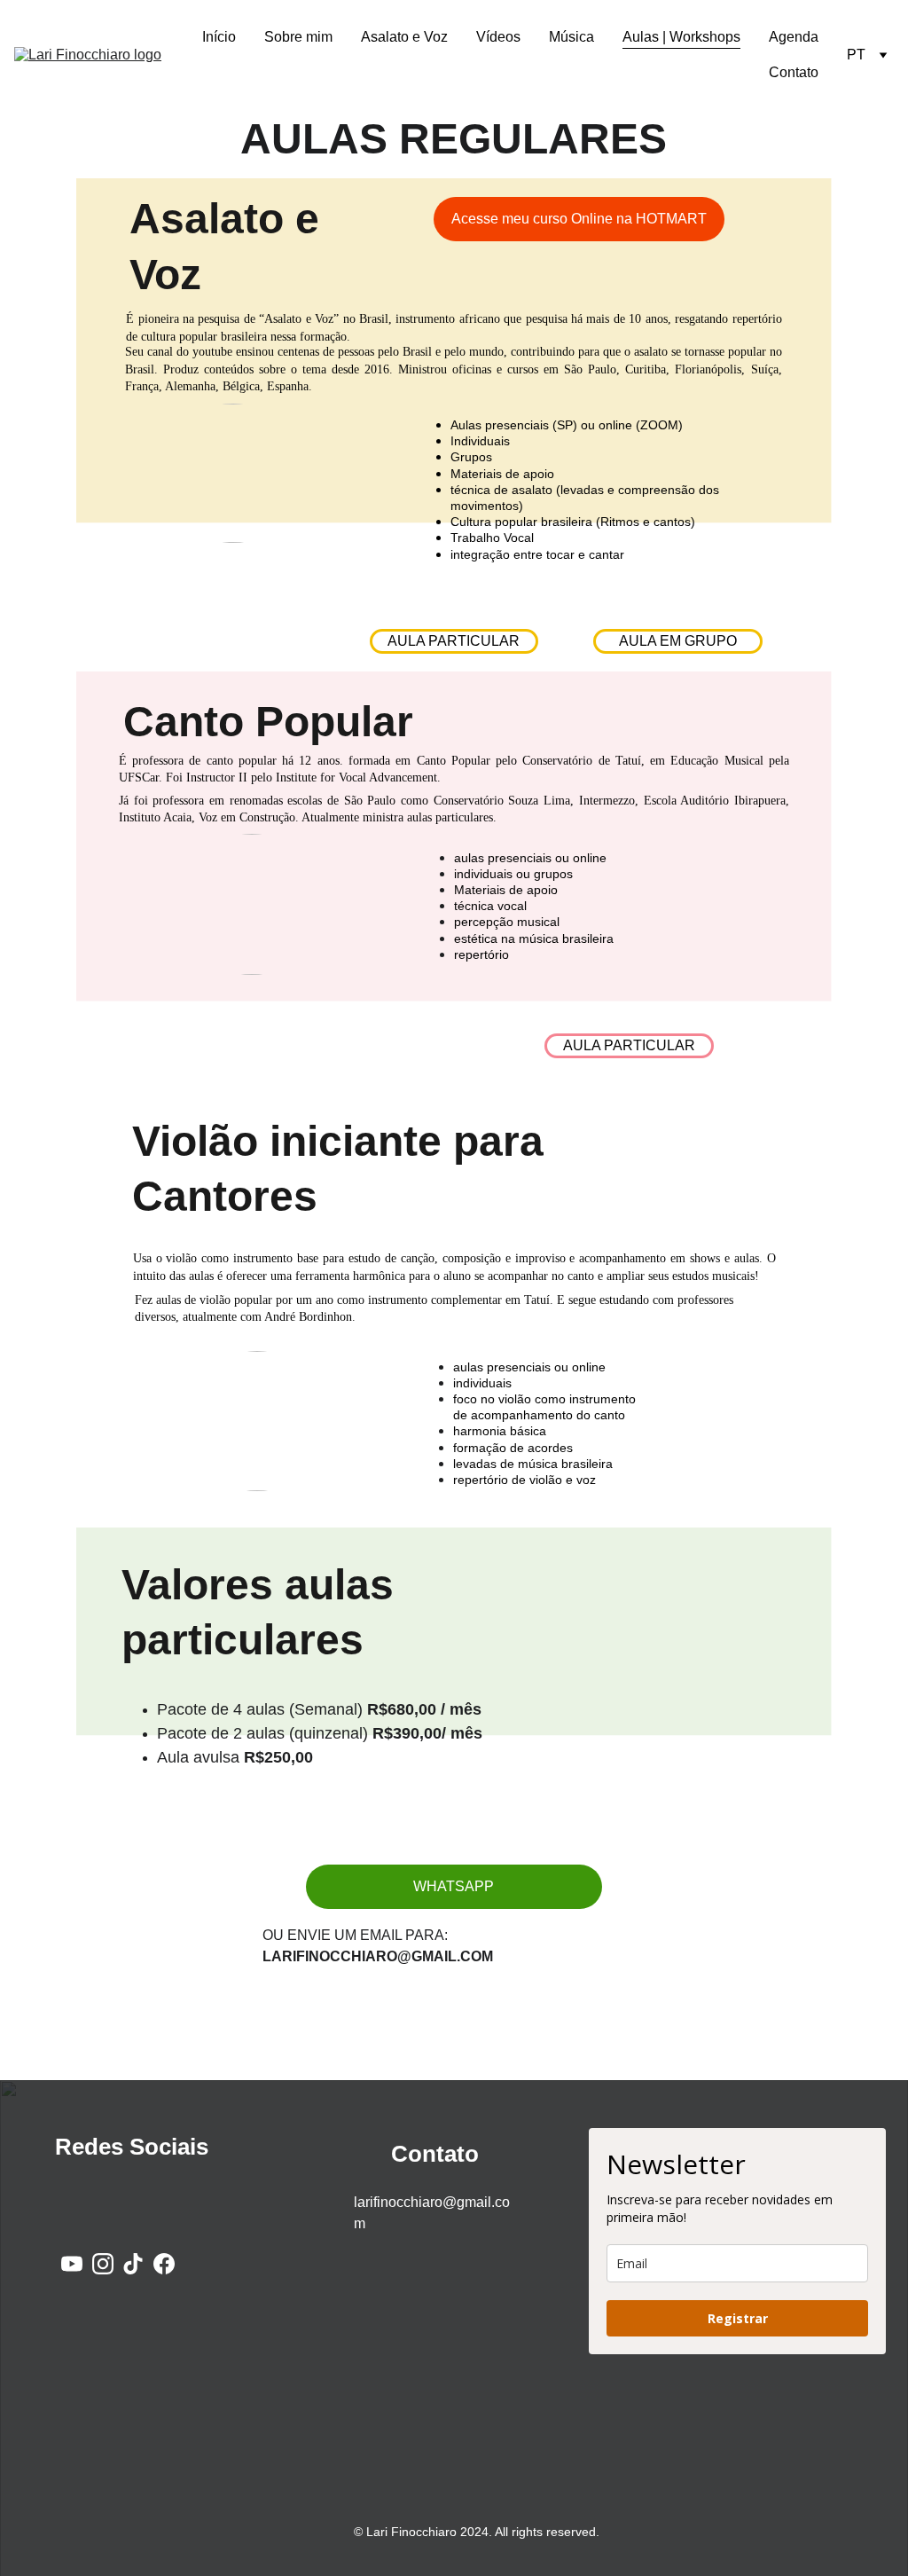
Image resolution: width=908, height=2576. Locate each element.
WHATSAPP (454, 1886)
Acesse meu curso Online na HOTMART (579, 219)
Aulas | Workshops (681, 37)
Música (571, 37)
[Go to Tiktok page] (133, 2263)
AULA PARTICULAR (629, 1045)
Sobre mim (298, 37)
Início (219, 37)
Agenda (794, 37)
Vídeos (498, 37)
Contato (794, 72)
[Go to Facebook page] (164, 2263)
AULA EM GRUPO (678, 641)
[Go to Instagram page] (103, 2263)
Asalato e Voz (404, 37)
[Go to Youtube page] (72, 2263)
